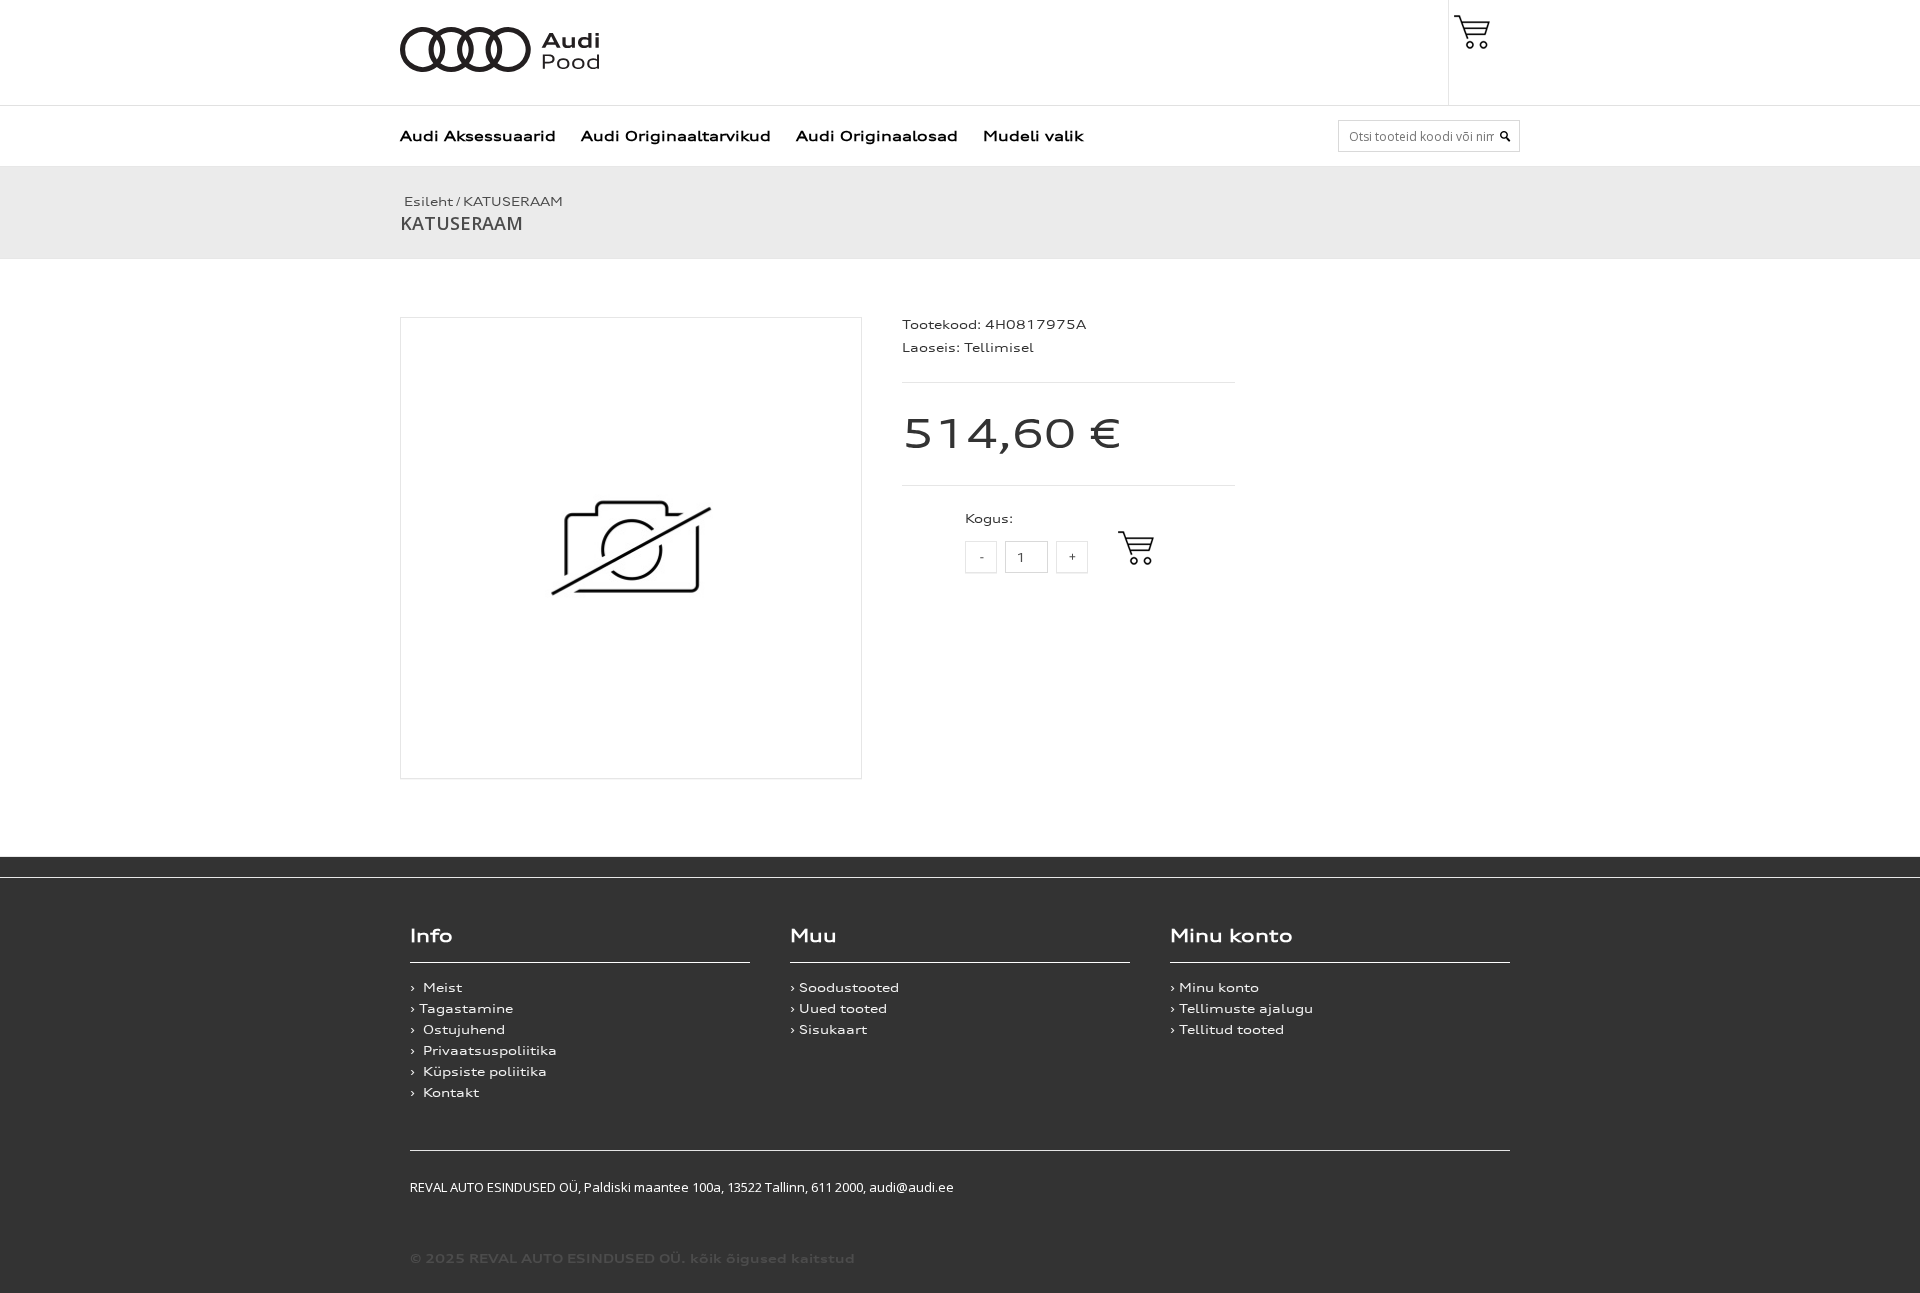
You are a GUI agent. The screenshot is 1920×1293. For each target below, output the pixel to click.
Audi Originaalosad (877, 135)
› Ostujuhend (457, 1029)
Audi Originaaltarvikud (676, 135)
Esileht (426, 201)
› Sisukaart (828, 1029)
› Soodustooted (844, 987)
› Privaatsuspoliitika (483, 1050)
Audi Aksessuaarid (478, 135)
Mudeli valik (1033, 135)
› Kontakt (444, 1092)
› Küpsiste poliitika (478, 1071)
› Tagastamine (461, 1008)
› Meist (436, 987)
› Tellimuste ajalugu (1241, 1008)
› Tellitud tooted (1227, 1029)
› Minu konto (1214, 987)
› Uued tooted (838, 1008)
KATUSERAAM (513, 201)
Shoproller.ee (1475, 1187)
